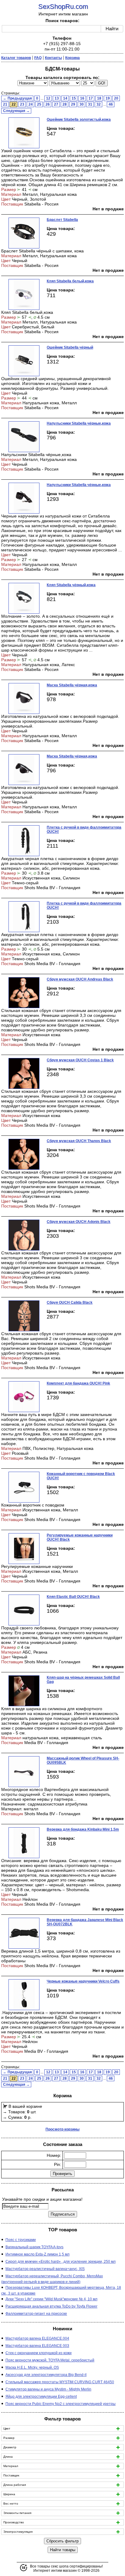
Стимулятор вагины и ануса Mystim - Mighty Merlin (48, 2389)
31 (90, 104)
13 (57, 98)
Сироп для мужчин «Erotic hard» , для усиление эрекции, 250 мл (61, 2262)
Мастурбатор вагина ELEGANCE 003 (37, 2346)
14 (65, 98)
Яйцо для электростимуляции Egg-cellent (41, 2397)
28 (65, 104)
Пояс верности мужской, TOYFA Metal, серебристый (50, 2360)
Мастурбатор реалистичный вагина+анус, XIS (45, 2269)
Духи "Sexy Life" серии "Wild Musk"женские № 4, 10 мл (51, 2299)
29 (73, 104)
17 (91, 98)
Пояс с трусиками (21, 2240)
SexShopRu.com (63, 7)
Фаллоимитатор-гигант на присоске (36, 2314)
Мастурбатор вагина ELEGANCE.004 (37, 2338)
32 (99, 104)
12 (48, 98)
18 (99, 98)
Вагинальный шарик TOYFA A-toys (34, 2247)
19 (108, 98)
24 (31, 104)
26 (48, 104)
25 (39, 104)
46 (111, 104)
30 (82, 104)
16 (82, 98)
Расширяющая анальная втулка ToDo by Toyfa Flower (51, 2306)
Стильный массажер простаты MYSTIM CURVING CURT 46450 (60, 2382)
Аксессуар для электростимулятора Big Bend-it (46, 2375)
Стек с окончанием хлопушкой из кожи (39, 2353)
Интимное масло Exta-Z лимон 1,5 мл (37, 2254)
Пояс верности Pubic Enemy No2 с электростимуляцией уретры (61, 2404)
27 (56, 104)
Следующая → (16, 111)
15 (74, 98)
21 (5, 104)
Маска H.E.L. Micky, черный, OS (32, 2367)
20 (116, 98)
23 (22, 104)
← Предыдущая (17, 98)
